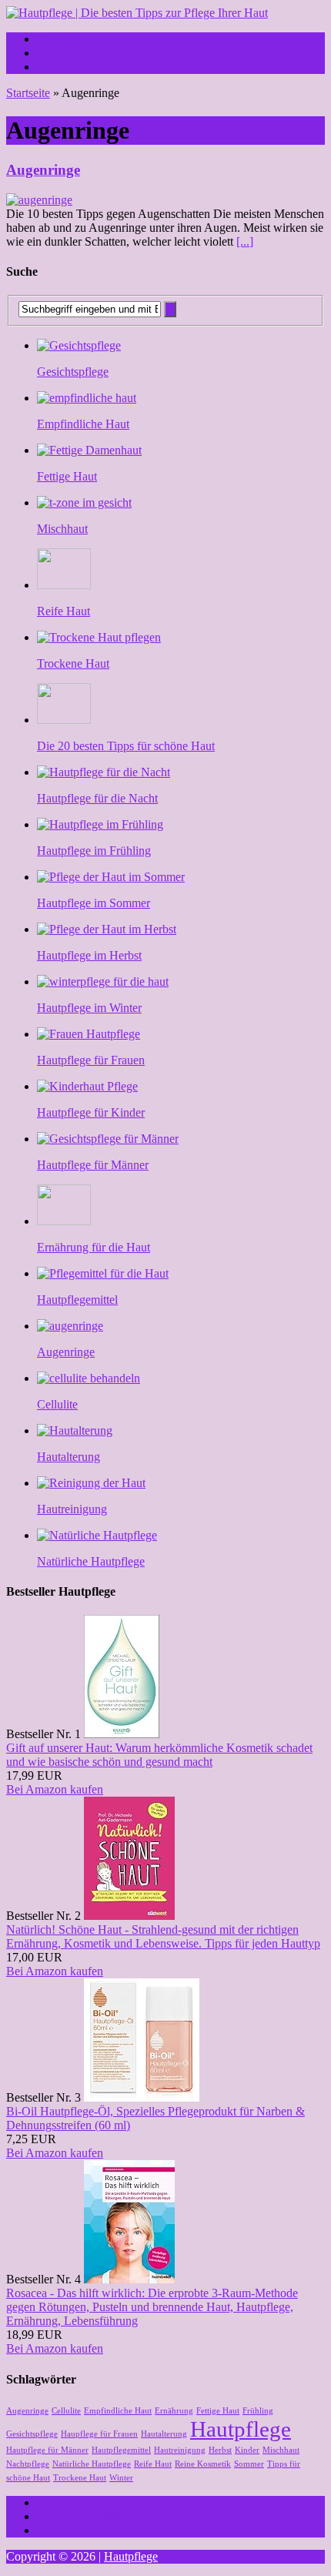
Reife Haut (64, 611)
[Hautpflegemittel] (103, 1273)
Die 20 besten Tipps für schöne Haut (126, 746)
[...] (245, 241)
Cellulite (57, 1404)
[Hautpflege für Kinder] (87, 1086)
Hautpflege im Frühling (94, 851)
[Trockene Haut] (99, 637)
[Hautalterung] (75, 1430)
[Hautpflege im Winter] (103, 981)
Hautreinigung (72, 1509)
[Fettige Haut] (89, 450)
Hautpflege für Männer (93, 1165)
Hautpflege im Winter (89, 1008)
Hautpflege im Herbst (89, 955)
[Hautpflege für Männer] (108, 1139)
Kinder (247, 2450)
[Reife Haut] (64, 585)
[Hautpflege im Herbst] (107, 929)
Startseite (59, 39)
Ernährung (174, 2411)
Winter (121, 2478)
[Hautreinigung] (91, 1483)
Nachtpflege (28, 2464)
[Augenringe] (70, 1326)
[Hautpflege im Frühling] (100, 824)
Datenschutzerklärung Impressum (118, 2516)
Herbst (220, 2450)
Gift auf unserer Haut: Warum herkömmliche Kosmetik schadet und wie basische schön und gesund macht (159, 1755)
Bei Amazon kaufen (55, 1789)
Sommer (249, 2464)
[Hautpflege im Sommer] (111, 877)
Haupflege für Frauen (99, 2434)
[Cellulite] (89, 1378)
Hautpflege (64, 53)
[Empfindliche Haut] (87, 398)
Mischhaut (62, 529)
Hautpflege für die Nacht (97, 798)
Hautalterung (69, 1457)
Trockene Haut (73, 663)
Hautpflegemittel (77, 1300)
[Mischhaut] (84, 502)
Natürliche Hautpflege (91, 1561)
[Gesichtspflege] (79, 345)
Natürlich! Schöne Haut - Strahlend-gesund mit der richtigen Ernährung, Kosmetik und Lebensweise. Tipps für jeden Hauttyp (163, 1936)
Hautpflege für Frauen (91, 1060)
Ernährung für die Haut (94, 1247)
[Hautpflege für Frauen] (89, 1034)
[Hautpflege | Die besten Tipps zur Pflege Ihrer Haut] (165, 13)
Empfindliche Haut (83, 424)
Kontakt (57, 2502)
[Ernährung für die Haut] (64, 1221)
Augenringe (43, 170)
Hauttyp (57, 67)
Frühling (258, 2411)
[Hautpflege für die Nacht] (104, 772)
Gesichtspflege (73, 372)
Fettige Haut (67, 476)
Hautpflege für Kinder (91, 1112)
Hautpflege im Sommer (94, 903)
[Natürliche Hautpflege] (97, 1535)
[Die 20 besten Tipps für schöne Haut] (64, 720)
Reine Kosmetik (203, 2464)
